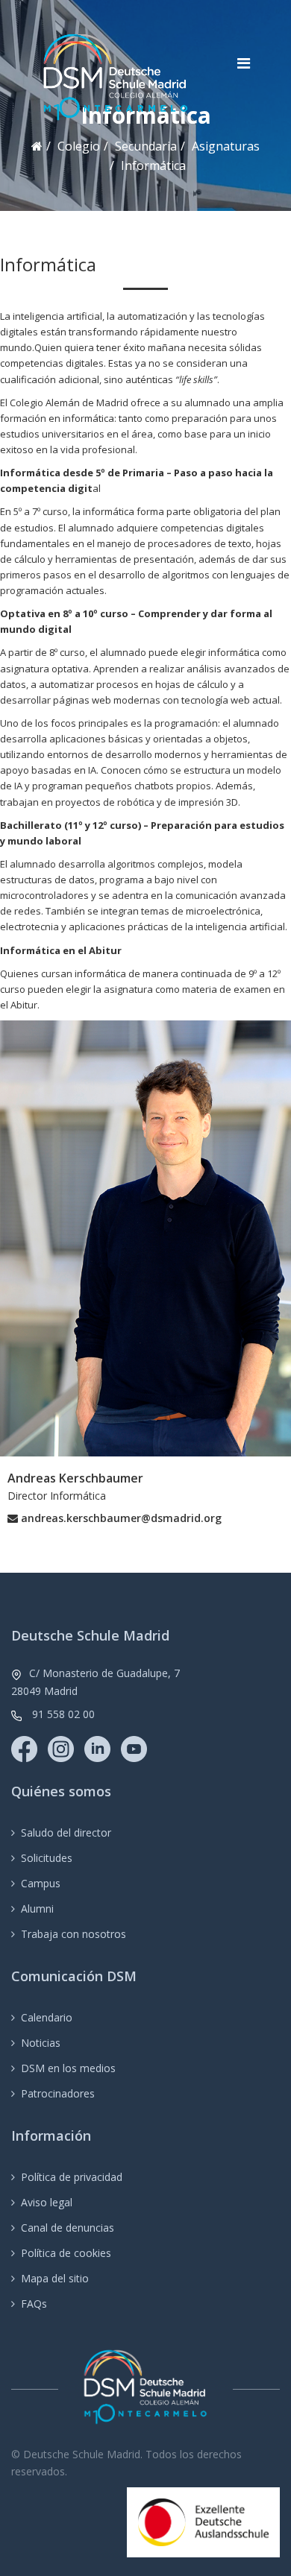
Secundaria (146, 146)
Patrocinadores (58, 2093)
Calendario (47, 2017)
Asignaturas (226, 146)
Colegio (79, 146)
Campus (41, 1883)
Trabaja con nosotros (73, 1934)
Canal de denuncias (68, 2228)
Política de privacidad (72, 2177)
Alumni (37, 1909)
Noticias (41, 2043)
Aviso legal (47, 2202)
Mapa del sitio (55, 2278)
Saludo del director (66, 1832)
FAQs (34, 2304)
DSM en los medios (68, 2068)
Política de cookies (66, 2253)
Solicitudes (47, 1858)
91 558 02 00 (63, 1714)
